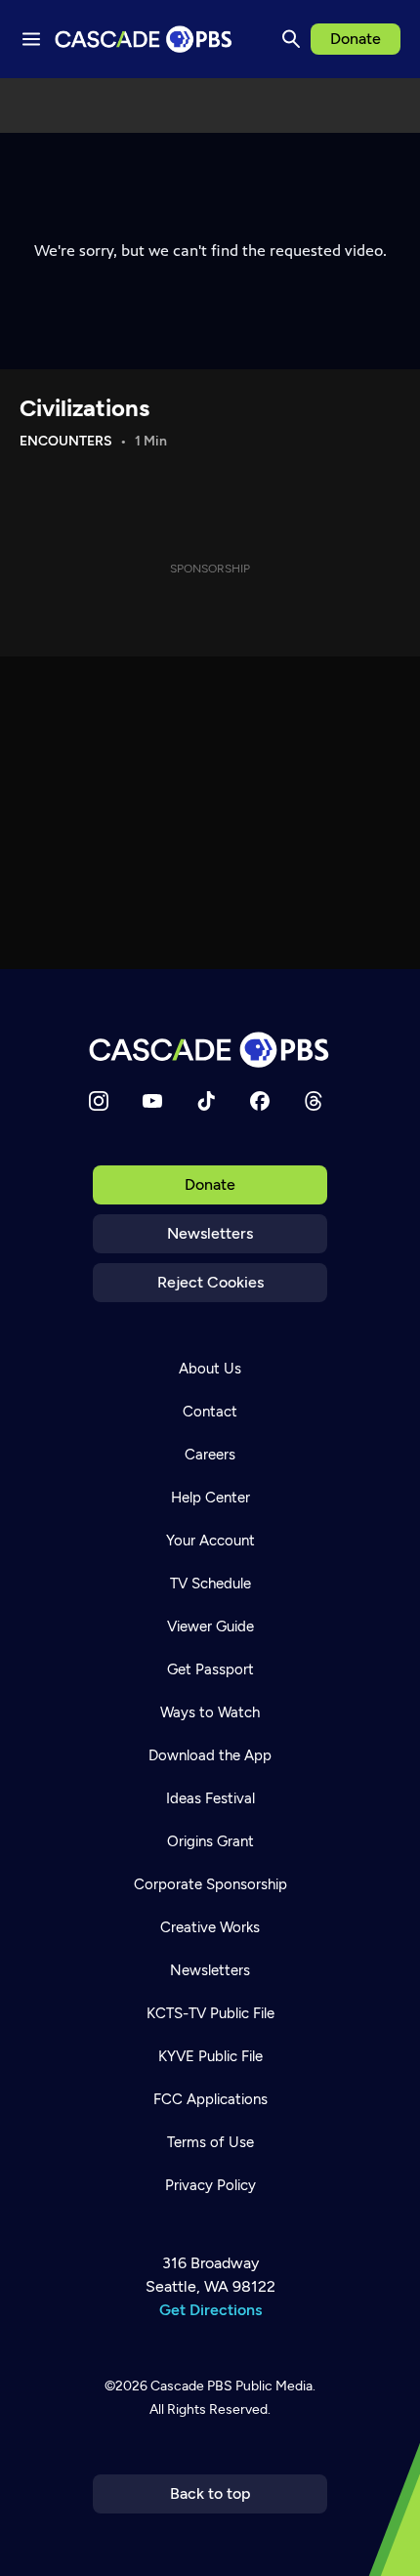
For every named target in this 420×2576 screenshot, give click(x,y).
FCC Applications (210, 2099)
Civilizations (84, 408)
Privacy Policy (210, 2185)
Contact (210, 1412)
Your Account (210, 1541)
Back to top (210, 2493)
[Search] (291, 39)
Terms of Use (210, 2142)
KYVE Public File (210, 2056)
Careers (210, 1455)
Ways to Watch (210, 1712)
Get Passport (210, 1669)
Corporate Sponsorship (210, 1884)
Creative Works (210, 1927)
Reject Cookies (210, 1282)
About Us (210, 1369)
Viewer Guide (210, 1626)
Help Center (210, 1498)
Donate (356, 39)
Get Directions (210, 2310)
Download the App (210, 1755)
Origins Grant (210, 1841)
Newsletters (210, 1233)
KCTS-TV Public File (210, 2013)
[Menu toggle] (31, 39)
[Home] (210, 1050)
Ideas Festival (210, 1798)
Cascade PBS (191, 2386)
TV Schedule (210, 1584)
